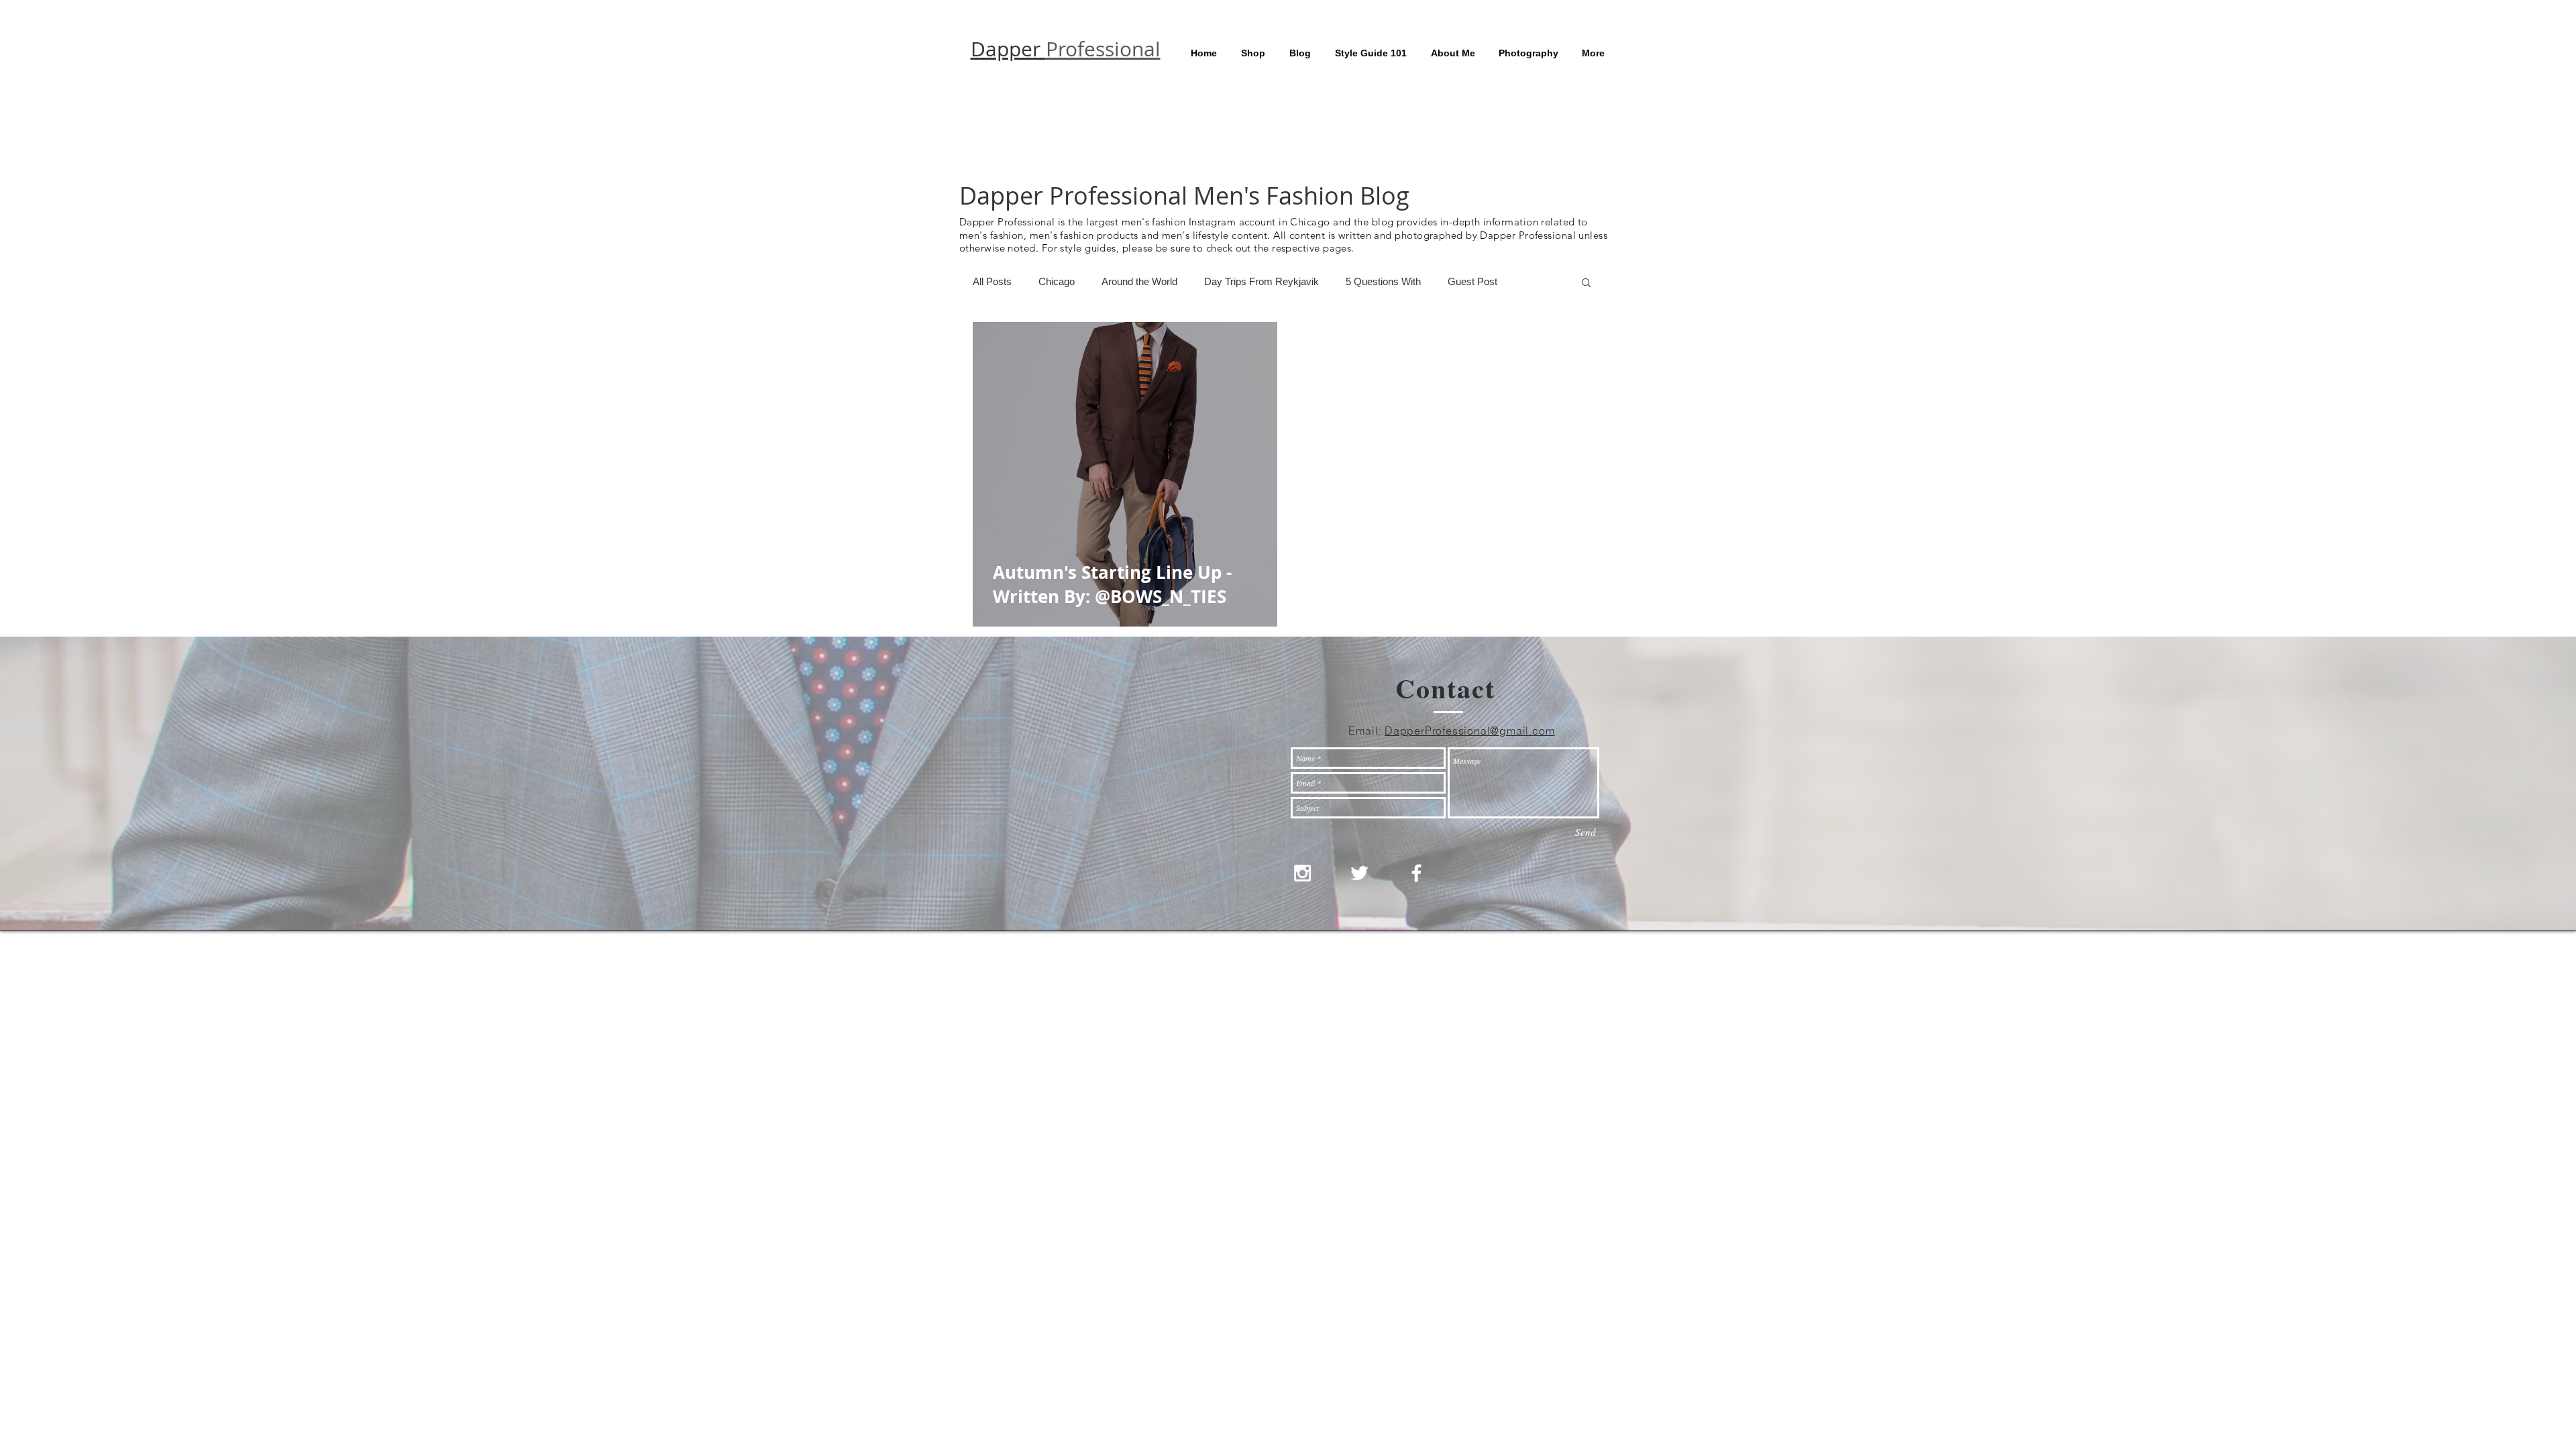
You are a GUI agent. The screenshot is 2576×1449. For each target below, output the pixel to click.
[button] (1586, 283)
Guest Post (1472, 281)
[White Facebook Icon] (1416, 873)
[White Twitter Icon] (1359, 873)
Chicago (1057, 281)
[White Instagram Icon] (1302, 873)
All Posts (992, 281)
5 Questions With (1383, 281)
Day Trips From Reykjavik (1262, 281)
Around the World (1139, 281)
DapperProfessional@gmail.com (1469, 731)
